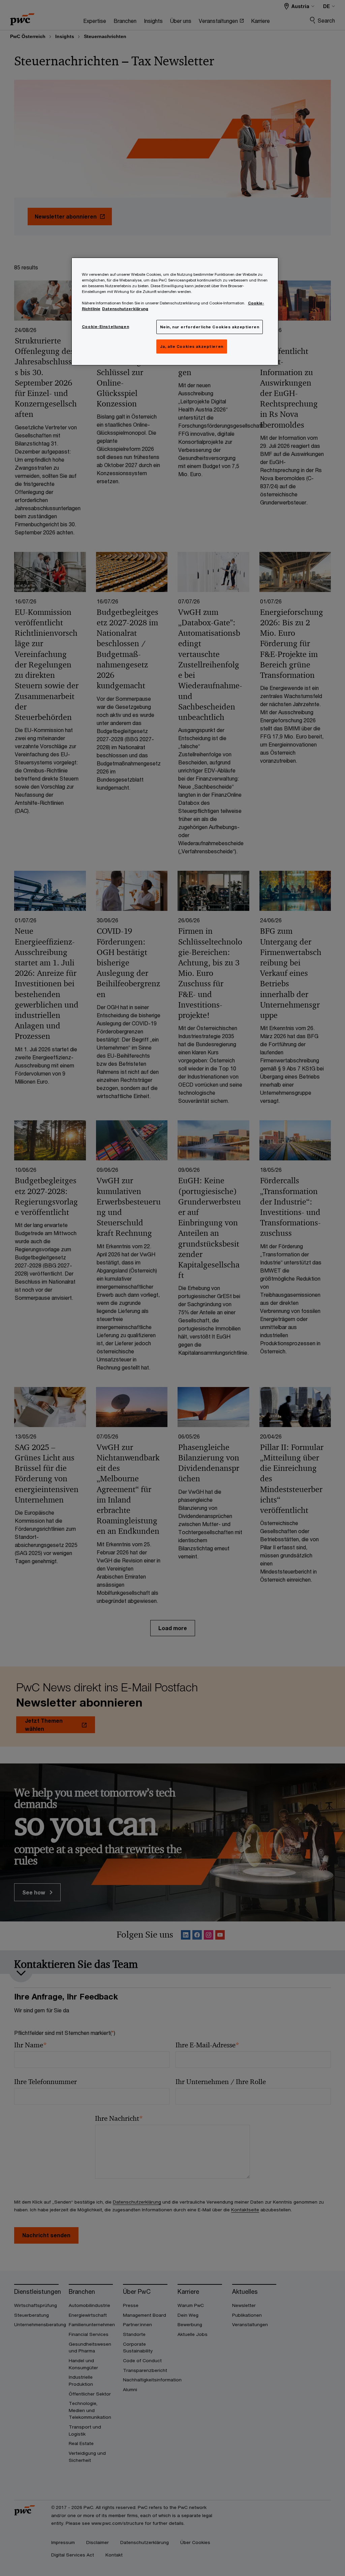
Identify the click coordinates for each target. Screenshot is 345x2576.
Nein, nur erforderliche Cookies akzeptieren (210, 327)
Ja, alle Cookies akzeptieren (192, 346)
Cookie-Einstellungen (105, 326)
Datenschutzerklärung (125, 309)
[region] (175, 311)
